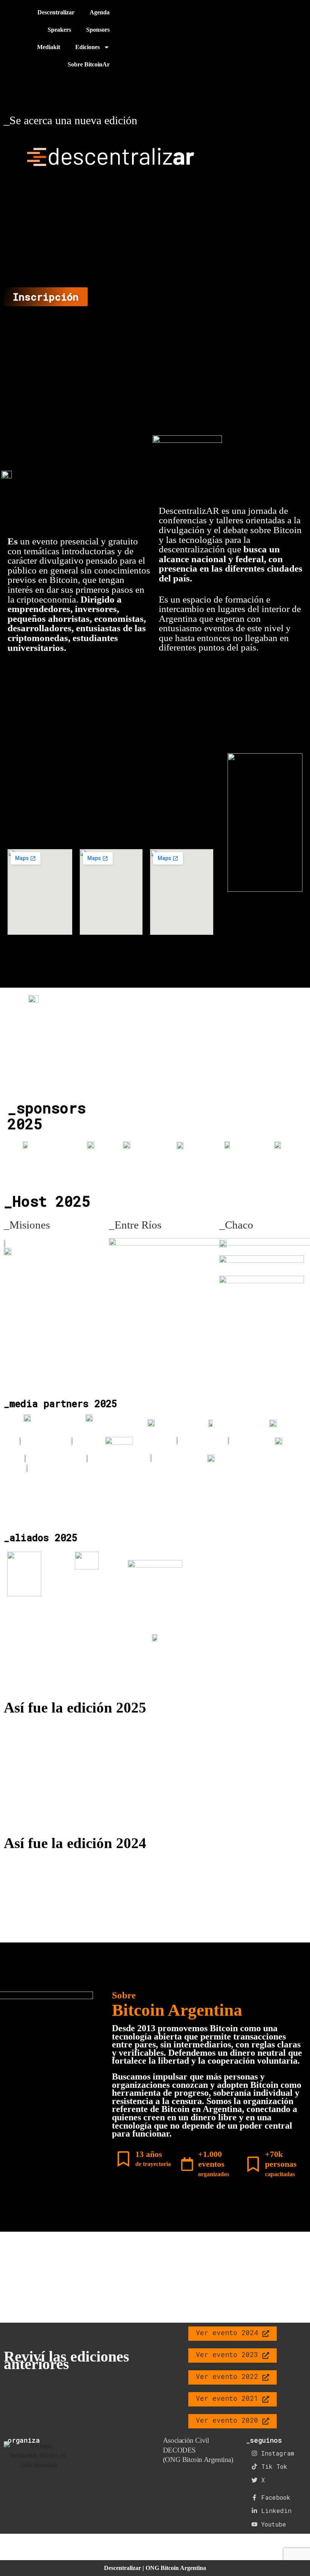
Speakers (59, 30)
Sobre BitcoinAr (89, 64)
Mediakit (49, 47)
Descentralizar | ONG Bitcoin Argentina (155, 2568)
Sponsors (98, 30)
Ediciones (88, 47)
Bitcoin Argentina (177, 2010)
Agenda (100, 12)
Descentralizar (56, 12)
